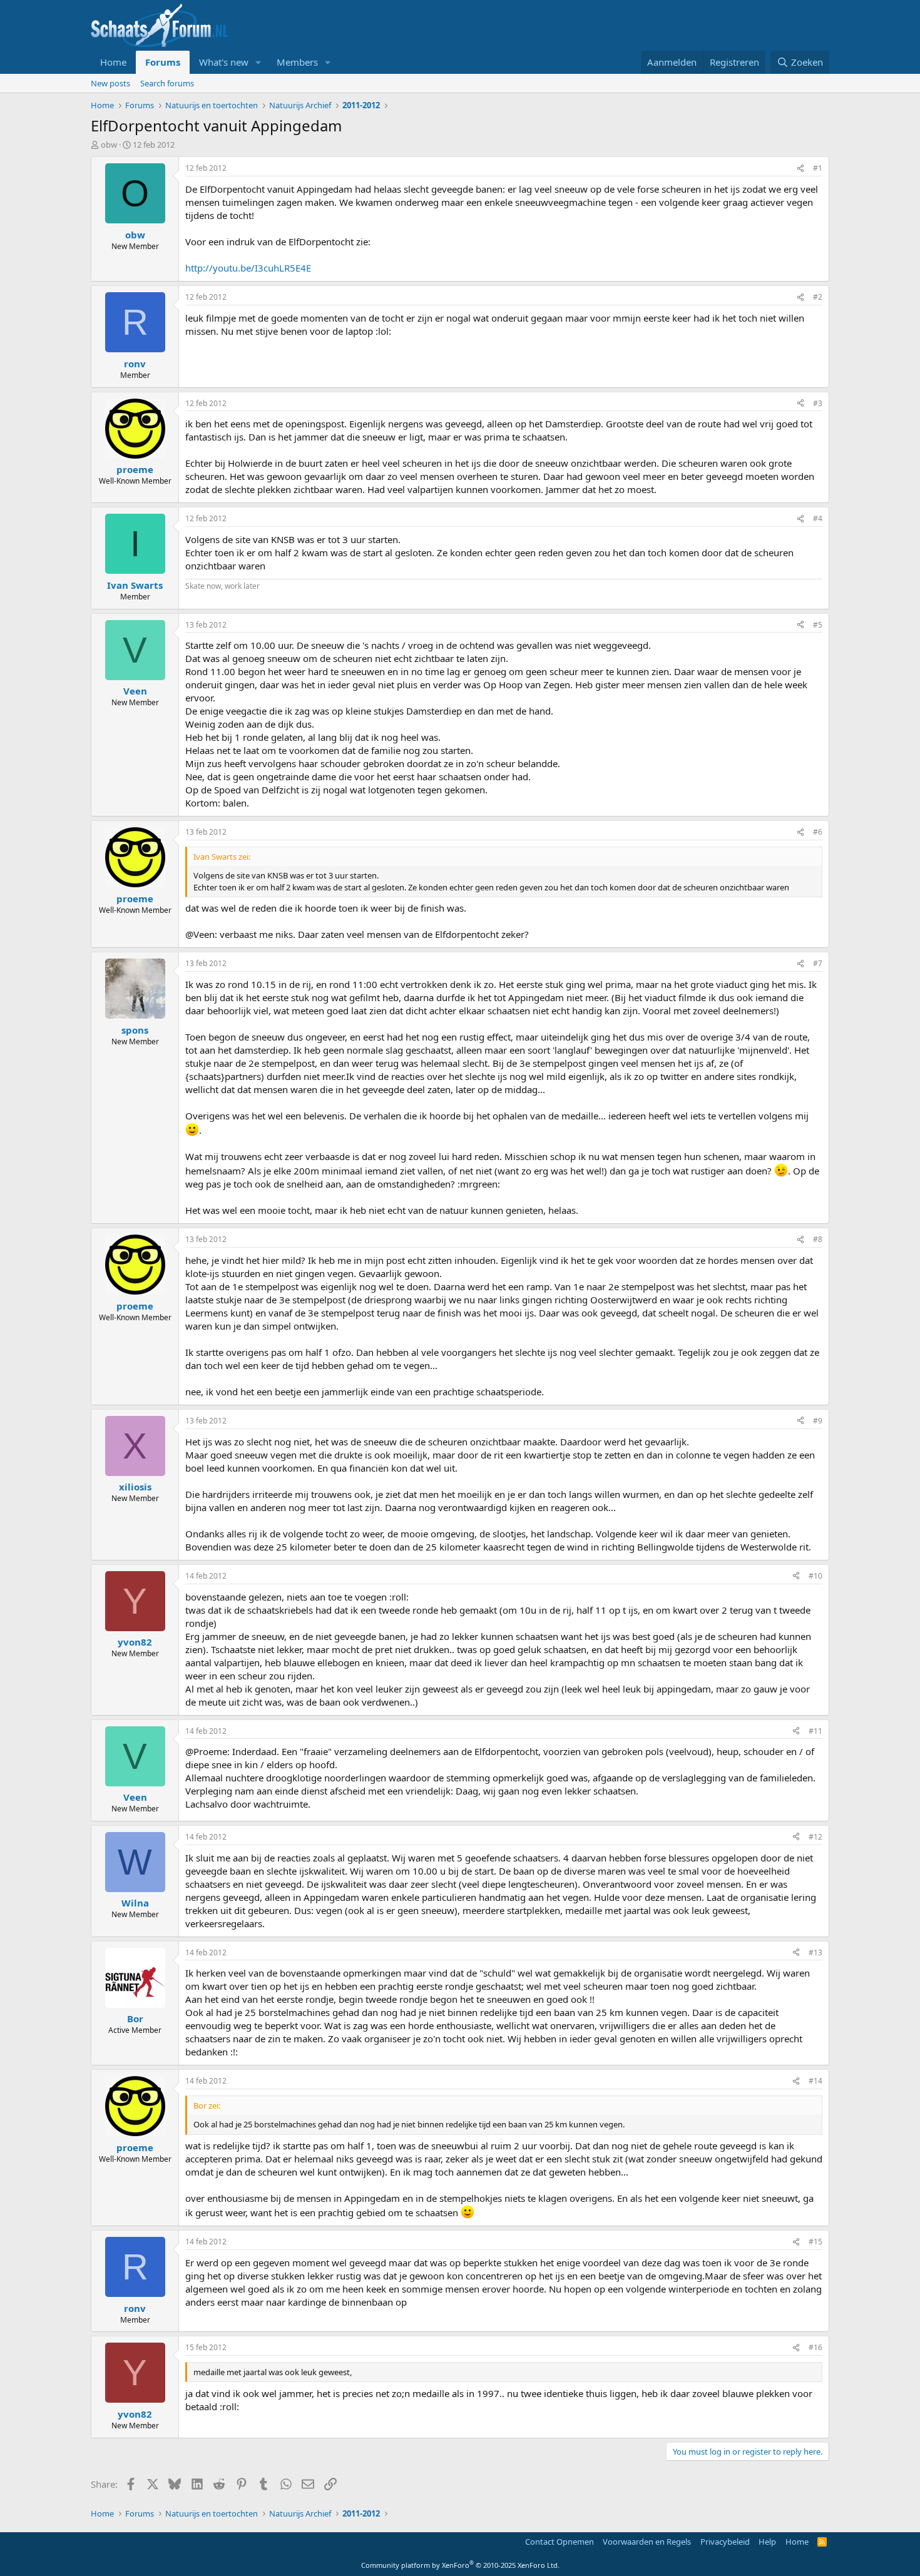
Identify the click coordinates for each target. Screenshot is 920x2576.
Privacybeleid (725, 2542)
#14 (815, 2081)
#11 (815, 1731)
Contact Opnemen (560, 2542)
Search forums (167, 83)
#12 (815, 1837)
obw (109, 145)
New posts (110, 83)
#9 (818, 1421)
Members (297, 62)
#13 (815, 1952)
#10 (815, 1576)
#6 (818, 832)
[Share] (800, 169)
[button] (258, 62)
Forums (163, 62)
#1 (818, 168)
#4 (818, 518)
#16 (815, 2347)
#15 (815, 2242)
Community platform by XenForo (460, 2565)
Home (113, 62)
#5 (818, 625)
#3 (818, 403)
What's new (224, 62)
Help (767, 2542)
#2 (818, 297)
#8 (818, 1239)
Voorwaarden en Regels (647, 2542)
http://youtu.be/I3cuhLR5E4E (248, 268)
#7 (818, 963)
